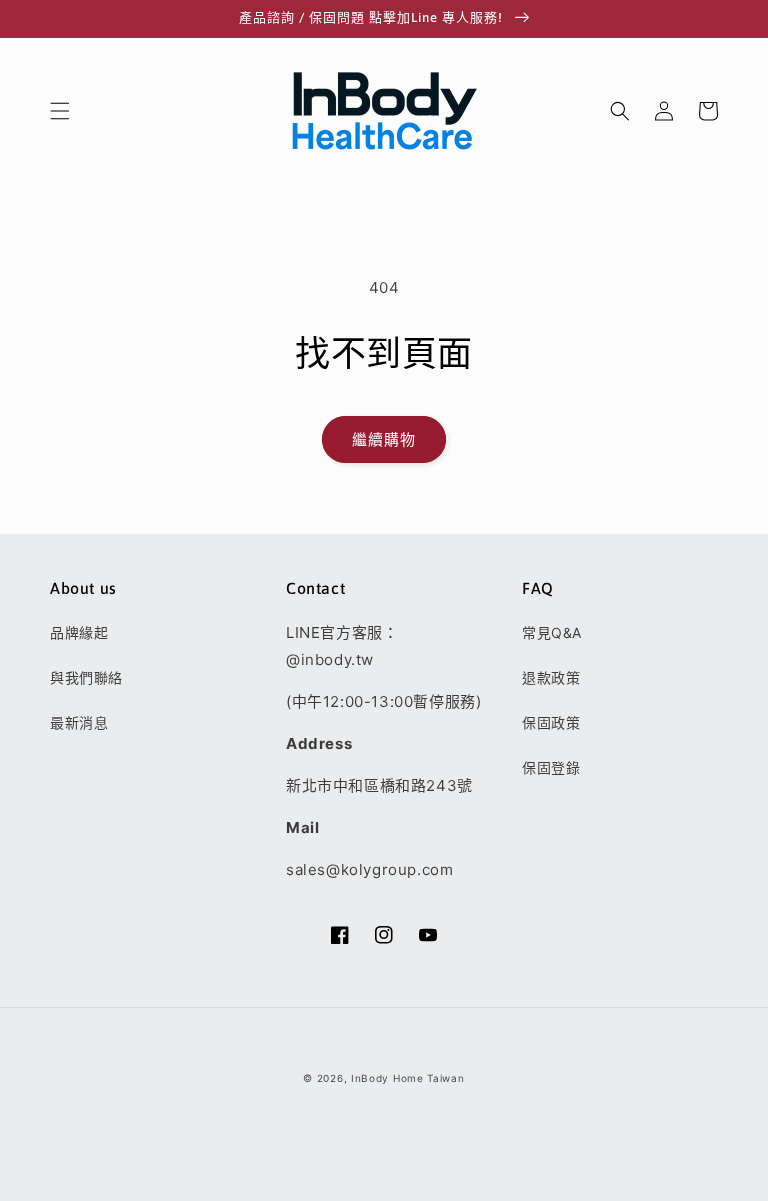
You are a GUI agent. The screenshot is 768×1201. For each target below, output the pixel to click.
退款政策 (551, 677)
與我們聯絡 (86, 677)
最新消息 (79, 722)
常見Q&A (552, 632)
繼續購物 (384, 439)
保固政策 (551, 722)
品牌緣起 (79, 632)
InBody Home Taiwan (408, 1078)
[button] (60, 111)
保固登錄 (551, 767)
